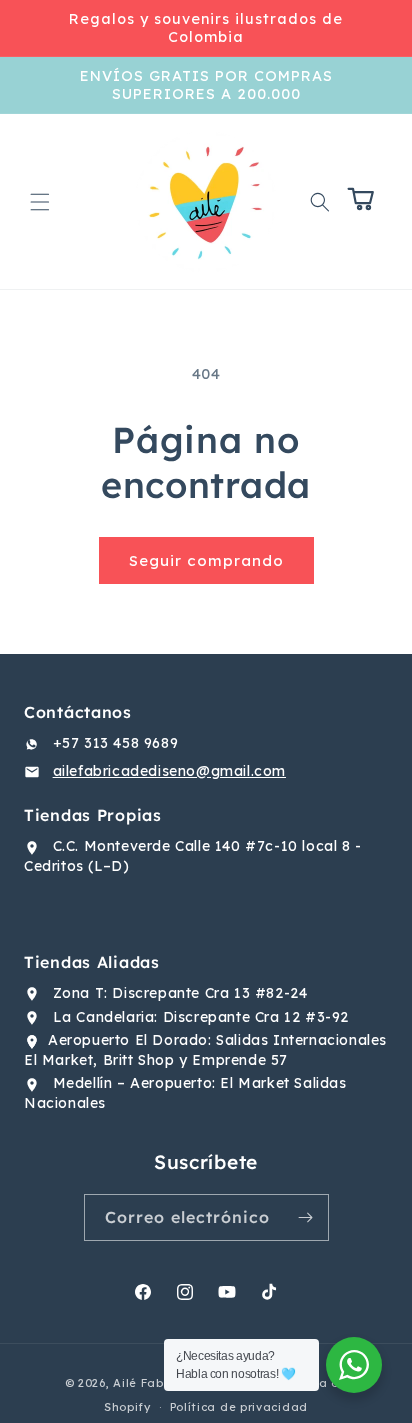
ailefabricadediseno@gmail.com (169, 771)
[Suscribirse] (306, 1217)
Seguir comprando (206, 560)
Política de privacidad (239, 1407)
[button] (40, 202)
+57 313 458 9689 (116, 743)
